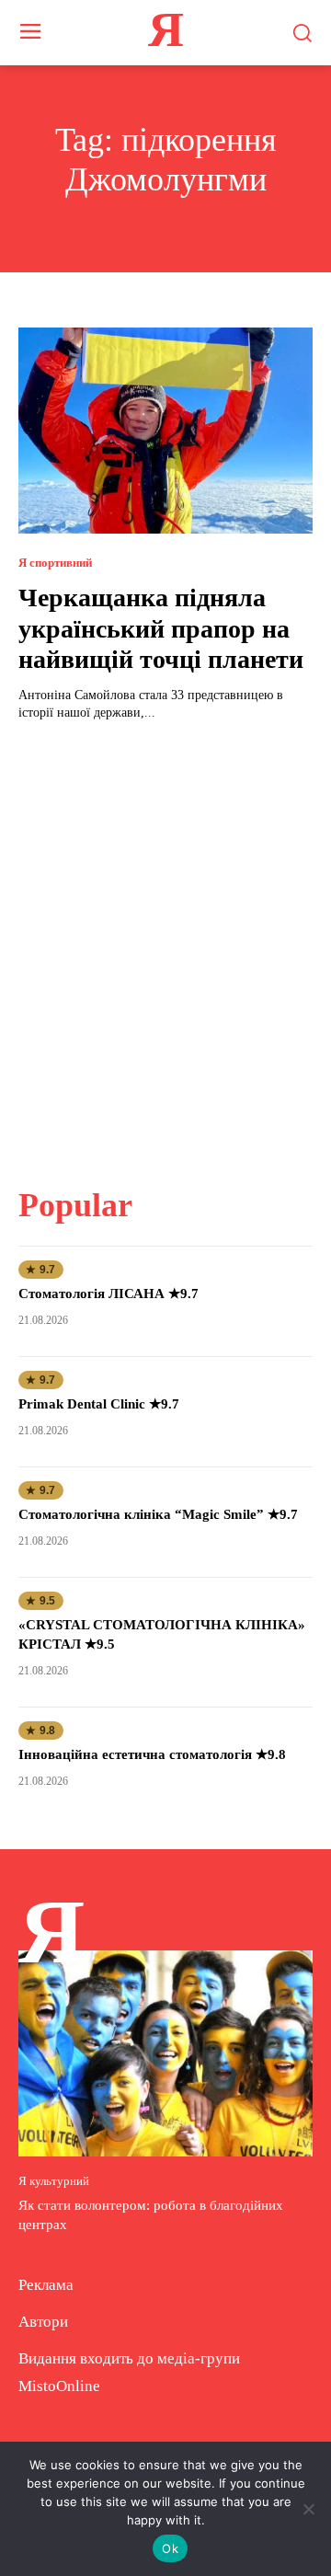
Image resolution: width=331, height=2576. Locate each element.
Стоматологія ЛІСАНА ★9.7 (108, 1294)
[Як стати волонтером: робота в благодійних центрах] (165, 2053)
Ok (170, 2548)
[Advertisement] (165, 943)
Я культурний (54, 2181)
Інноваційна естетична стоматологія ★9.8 (152, 1754)
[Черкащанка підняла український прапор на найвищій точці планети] (165, 431)
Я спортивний (55, 563)
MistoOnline (59, 2386)
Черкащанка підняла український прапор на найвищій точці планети (161, 628)
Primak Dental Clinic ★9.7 (99, 1404)
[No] (308, 2509)
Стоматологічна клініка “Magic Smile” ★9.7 (158, 1514)
